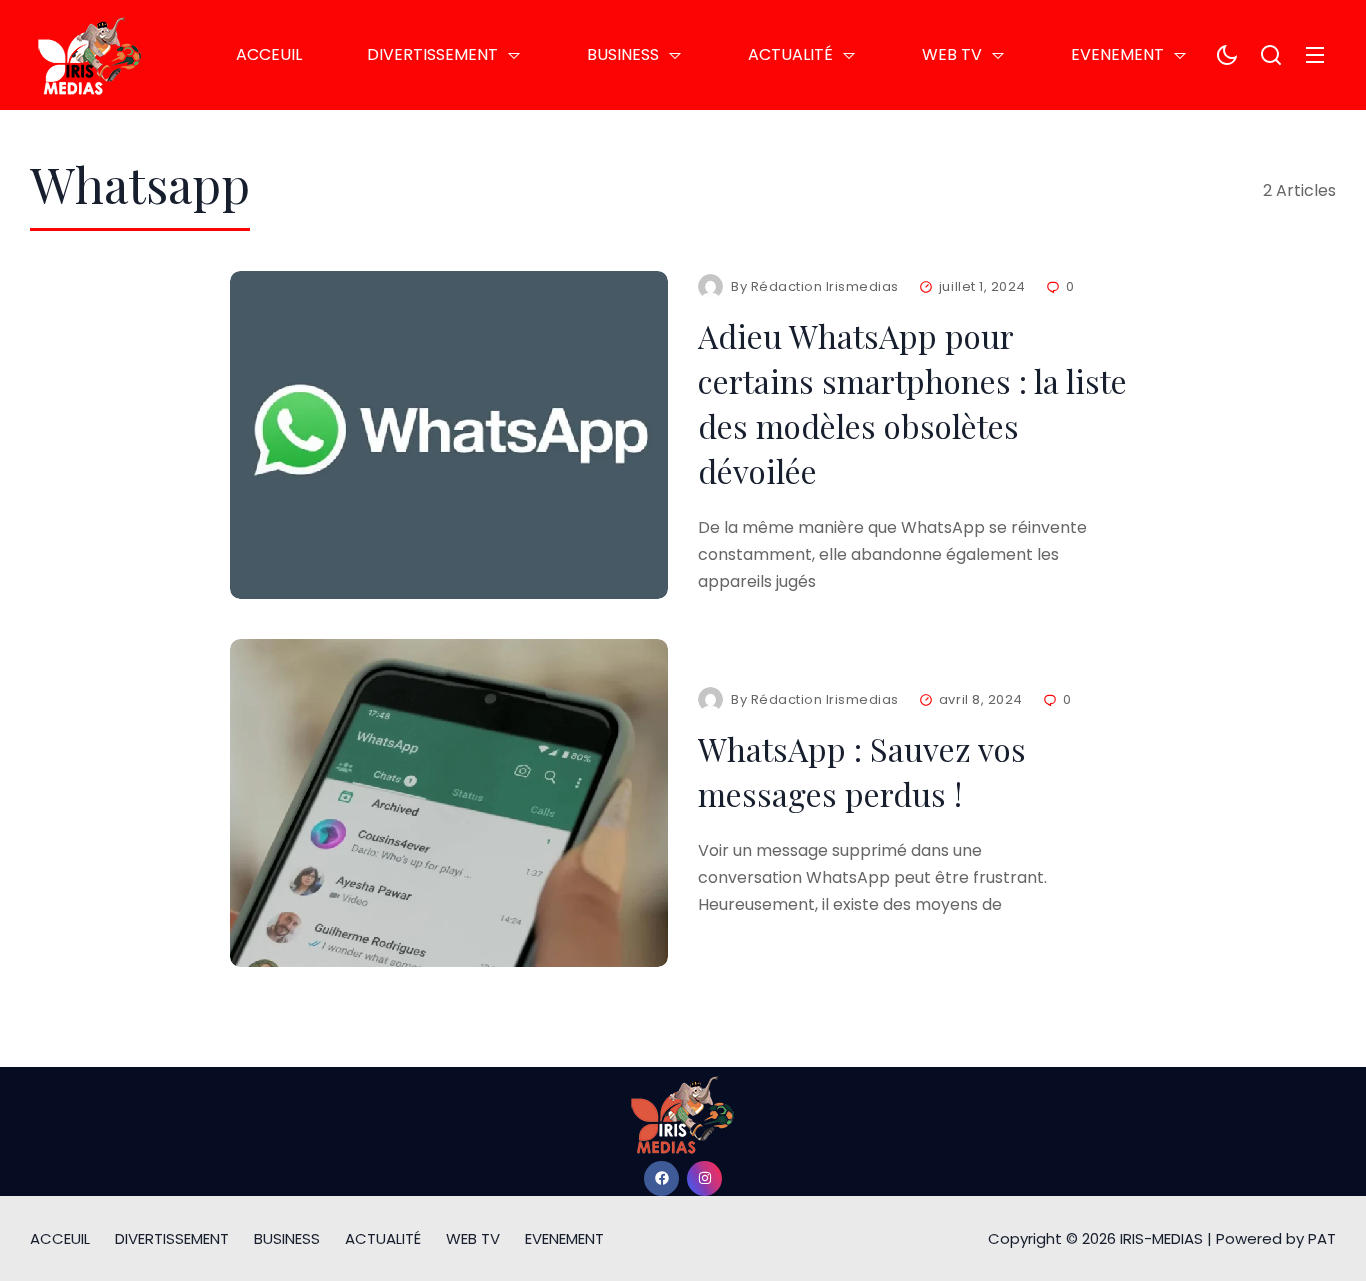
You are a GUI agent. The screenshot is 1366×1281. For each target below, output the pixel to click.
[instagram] (704, 1178)
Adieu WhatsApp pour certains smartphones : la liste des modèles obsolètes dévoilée (912, 402)
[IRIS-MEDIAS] (90, 55)
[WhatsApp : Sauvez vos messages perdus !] (449, 803)
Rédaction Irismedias (825, 286)
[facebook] (661, 1178)
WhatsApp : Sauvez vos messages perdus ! (862, 771)
